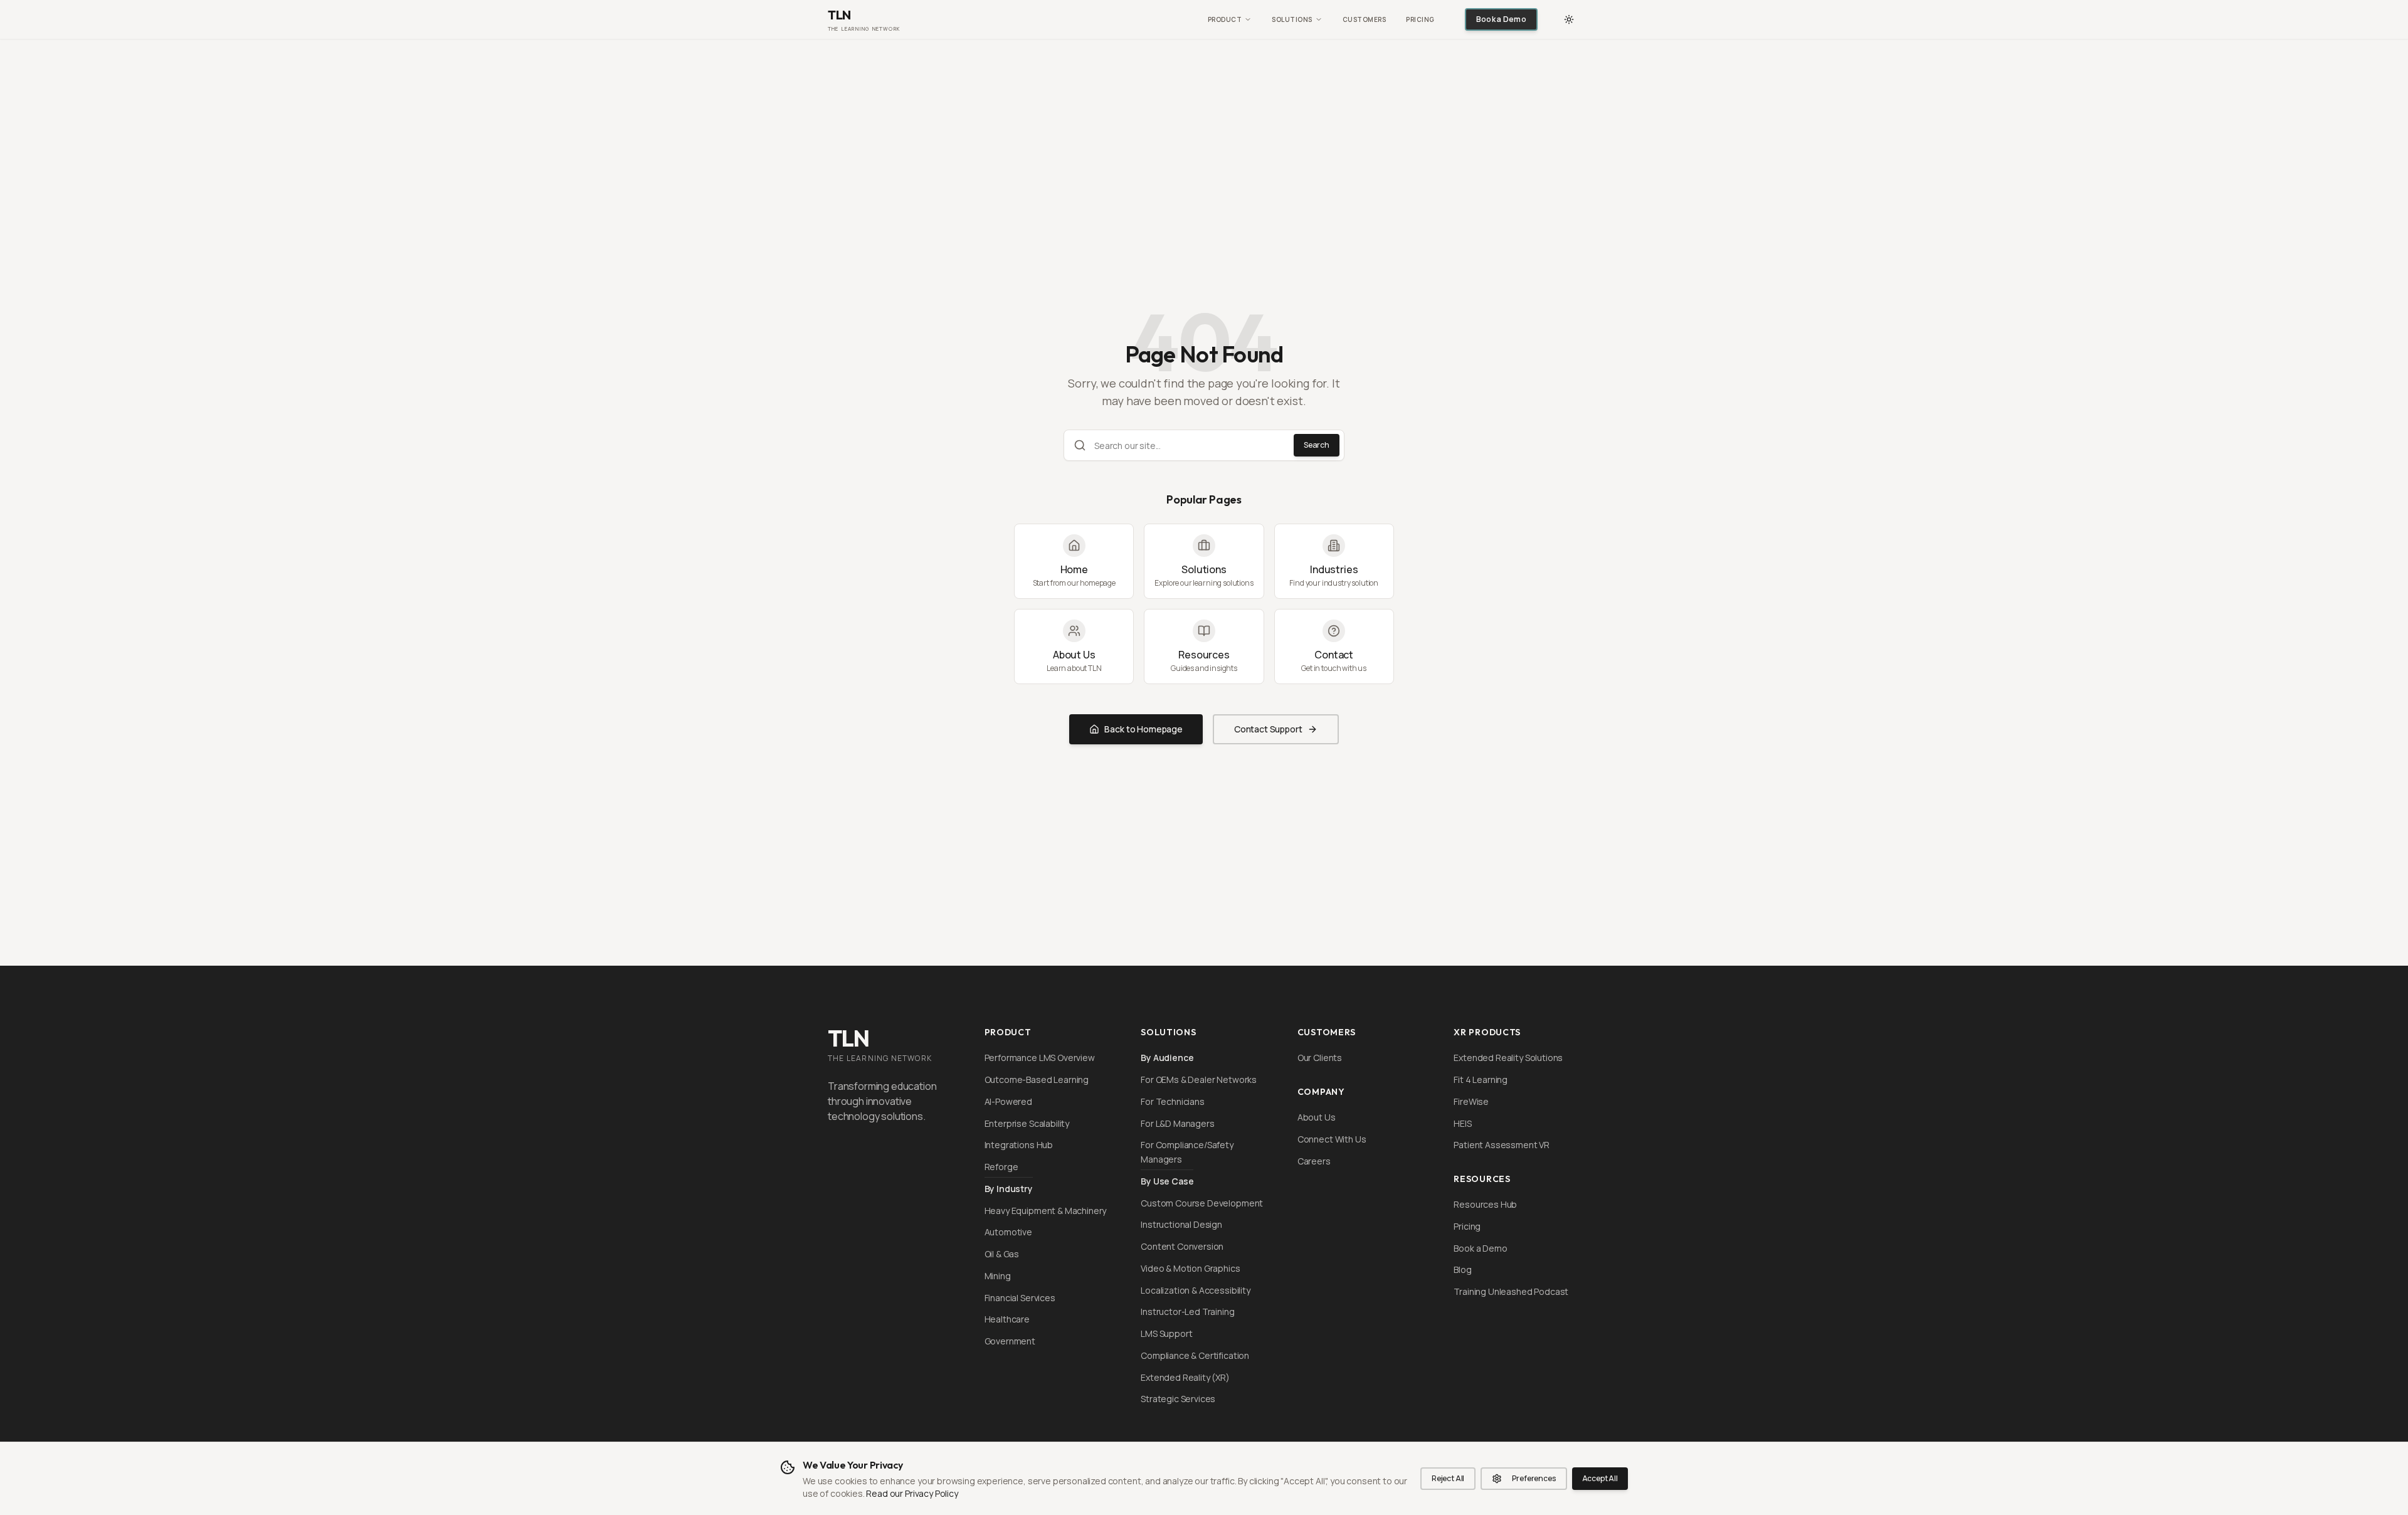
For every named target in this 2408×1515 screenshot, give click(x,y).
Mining (998, 1276)
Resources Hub (1485, 1204)
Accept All (1600, 1478)
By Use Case (1167, 1181)
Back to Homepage (1143, 729)
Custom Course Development (1202, 1203)
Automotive (1008, 1232)
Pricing (1420, 19)
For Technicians (1173, 1101)
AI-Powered (1008, 1101)
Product (1225, 19)
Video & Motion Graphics (1190, 1268)
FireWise (1471, 1101)
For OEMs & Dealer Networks (1199, 1080)
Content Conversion (1182, 1246)
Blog (1462, 1270)
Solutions (1292, 19)
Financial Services (1020, 1298)
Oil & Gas (1002, 1254)
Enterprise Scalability (1027, 1123)
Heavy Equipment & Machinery (1046, 1211)
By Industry (1009, 1189)
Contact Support (1268, 729)
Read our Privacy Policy (912, 1493)
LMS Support (1166, 1333)
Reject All (1448, 1478)
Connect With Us (1332, 1139)
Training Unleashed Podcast (1511, 1291)
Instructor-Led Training (1187, 1312)
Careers (1314, 1161)
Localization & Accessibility (1196, 1290)
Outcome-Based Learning (1037, 1080)
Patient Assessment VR (1502, 1145)
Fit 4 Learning (1481, 1080)
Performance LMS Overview (1040, 1058)
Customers (1365, 19)
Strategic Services (1178, 1399)
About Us (1317, 1117)
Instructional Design (1181, 1224)
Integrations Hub (1019, 1145)
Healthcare (1007, 1319)
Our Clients (1320, 1058)
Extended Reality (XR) (1185, 1377)
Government (1010, 1341)
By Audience (1167, 1058)
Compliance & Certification (1195, 1355)
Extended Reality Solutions (1508, 1058)
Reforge (1001, 1167)
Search (1317, 445)
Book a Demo (1501, 19)
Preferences (1534, 1478)
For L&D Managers (1177, 1123)
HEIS (1462, 1123)
